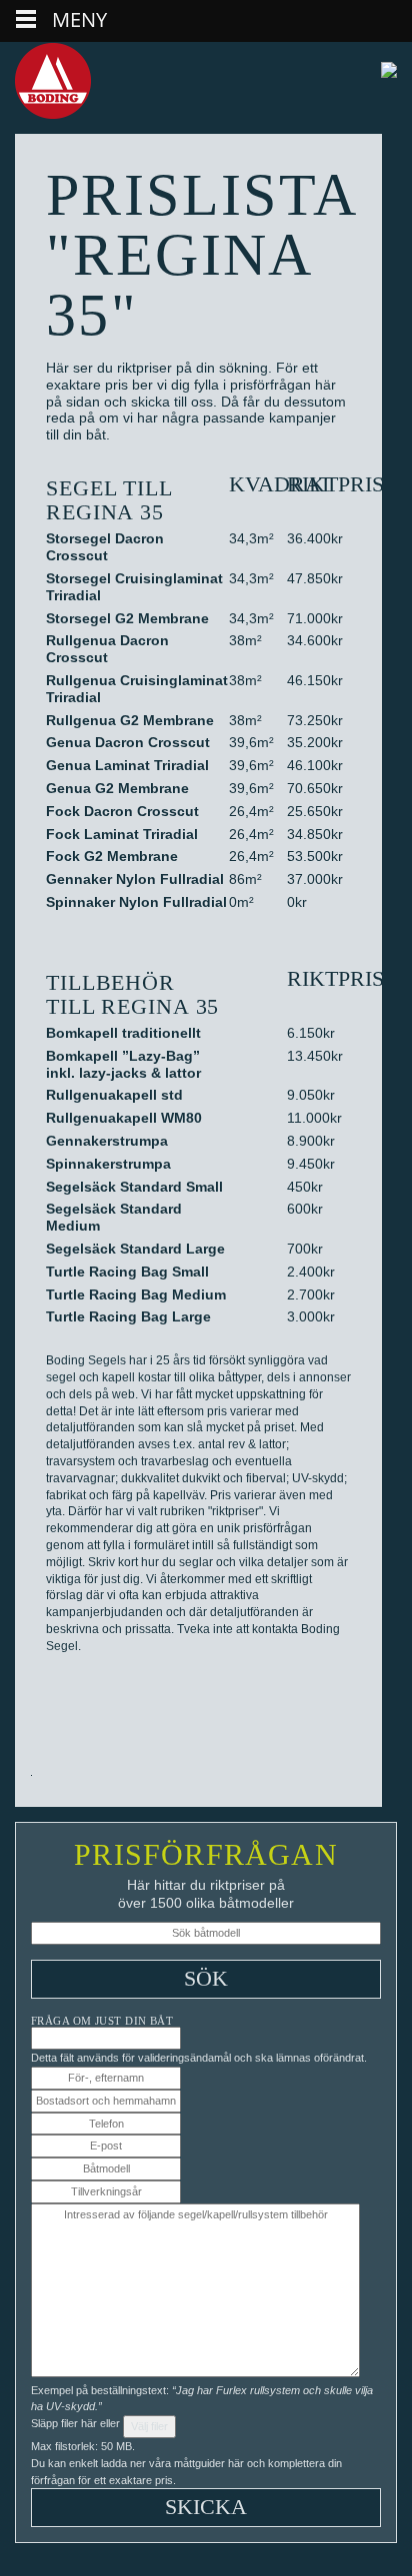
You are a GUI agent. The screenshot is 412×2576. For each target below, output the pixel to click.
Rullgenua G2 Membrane (130, 720)
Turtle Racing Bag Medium (136, 1294)
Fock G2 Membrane (112, 856)
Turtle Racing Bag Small (127, 1272)
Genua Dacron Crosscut (128, 742)
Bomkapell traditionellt (123, 1033)
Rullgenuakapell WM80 (124, 1118)
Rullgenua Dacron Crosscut (107, 649)
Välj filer (149, 2426)
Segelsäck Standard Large (135, 1249)
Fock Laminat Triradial (122, 834)
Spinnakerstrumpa (108, 1164)
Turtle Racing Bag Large (128, 1316)
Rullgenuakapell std (114, 1095)
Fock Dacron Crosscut (122, 811)
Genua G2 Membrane (117, 788)
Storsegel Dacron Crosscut (105, 547)
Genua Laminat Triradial (127, 765)
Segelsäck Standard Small (134, 1187)
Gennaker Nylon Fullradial (135, 879)
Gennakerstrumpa (107, 1141)
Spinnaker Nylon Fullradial (136, 902)
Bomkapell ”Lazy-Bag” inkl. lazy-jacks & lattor (123, 1064)
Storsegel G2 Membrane (127, 618)
